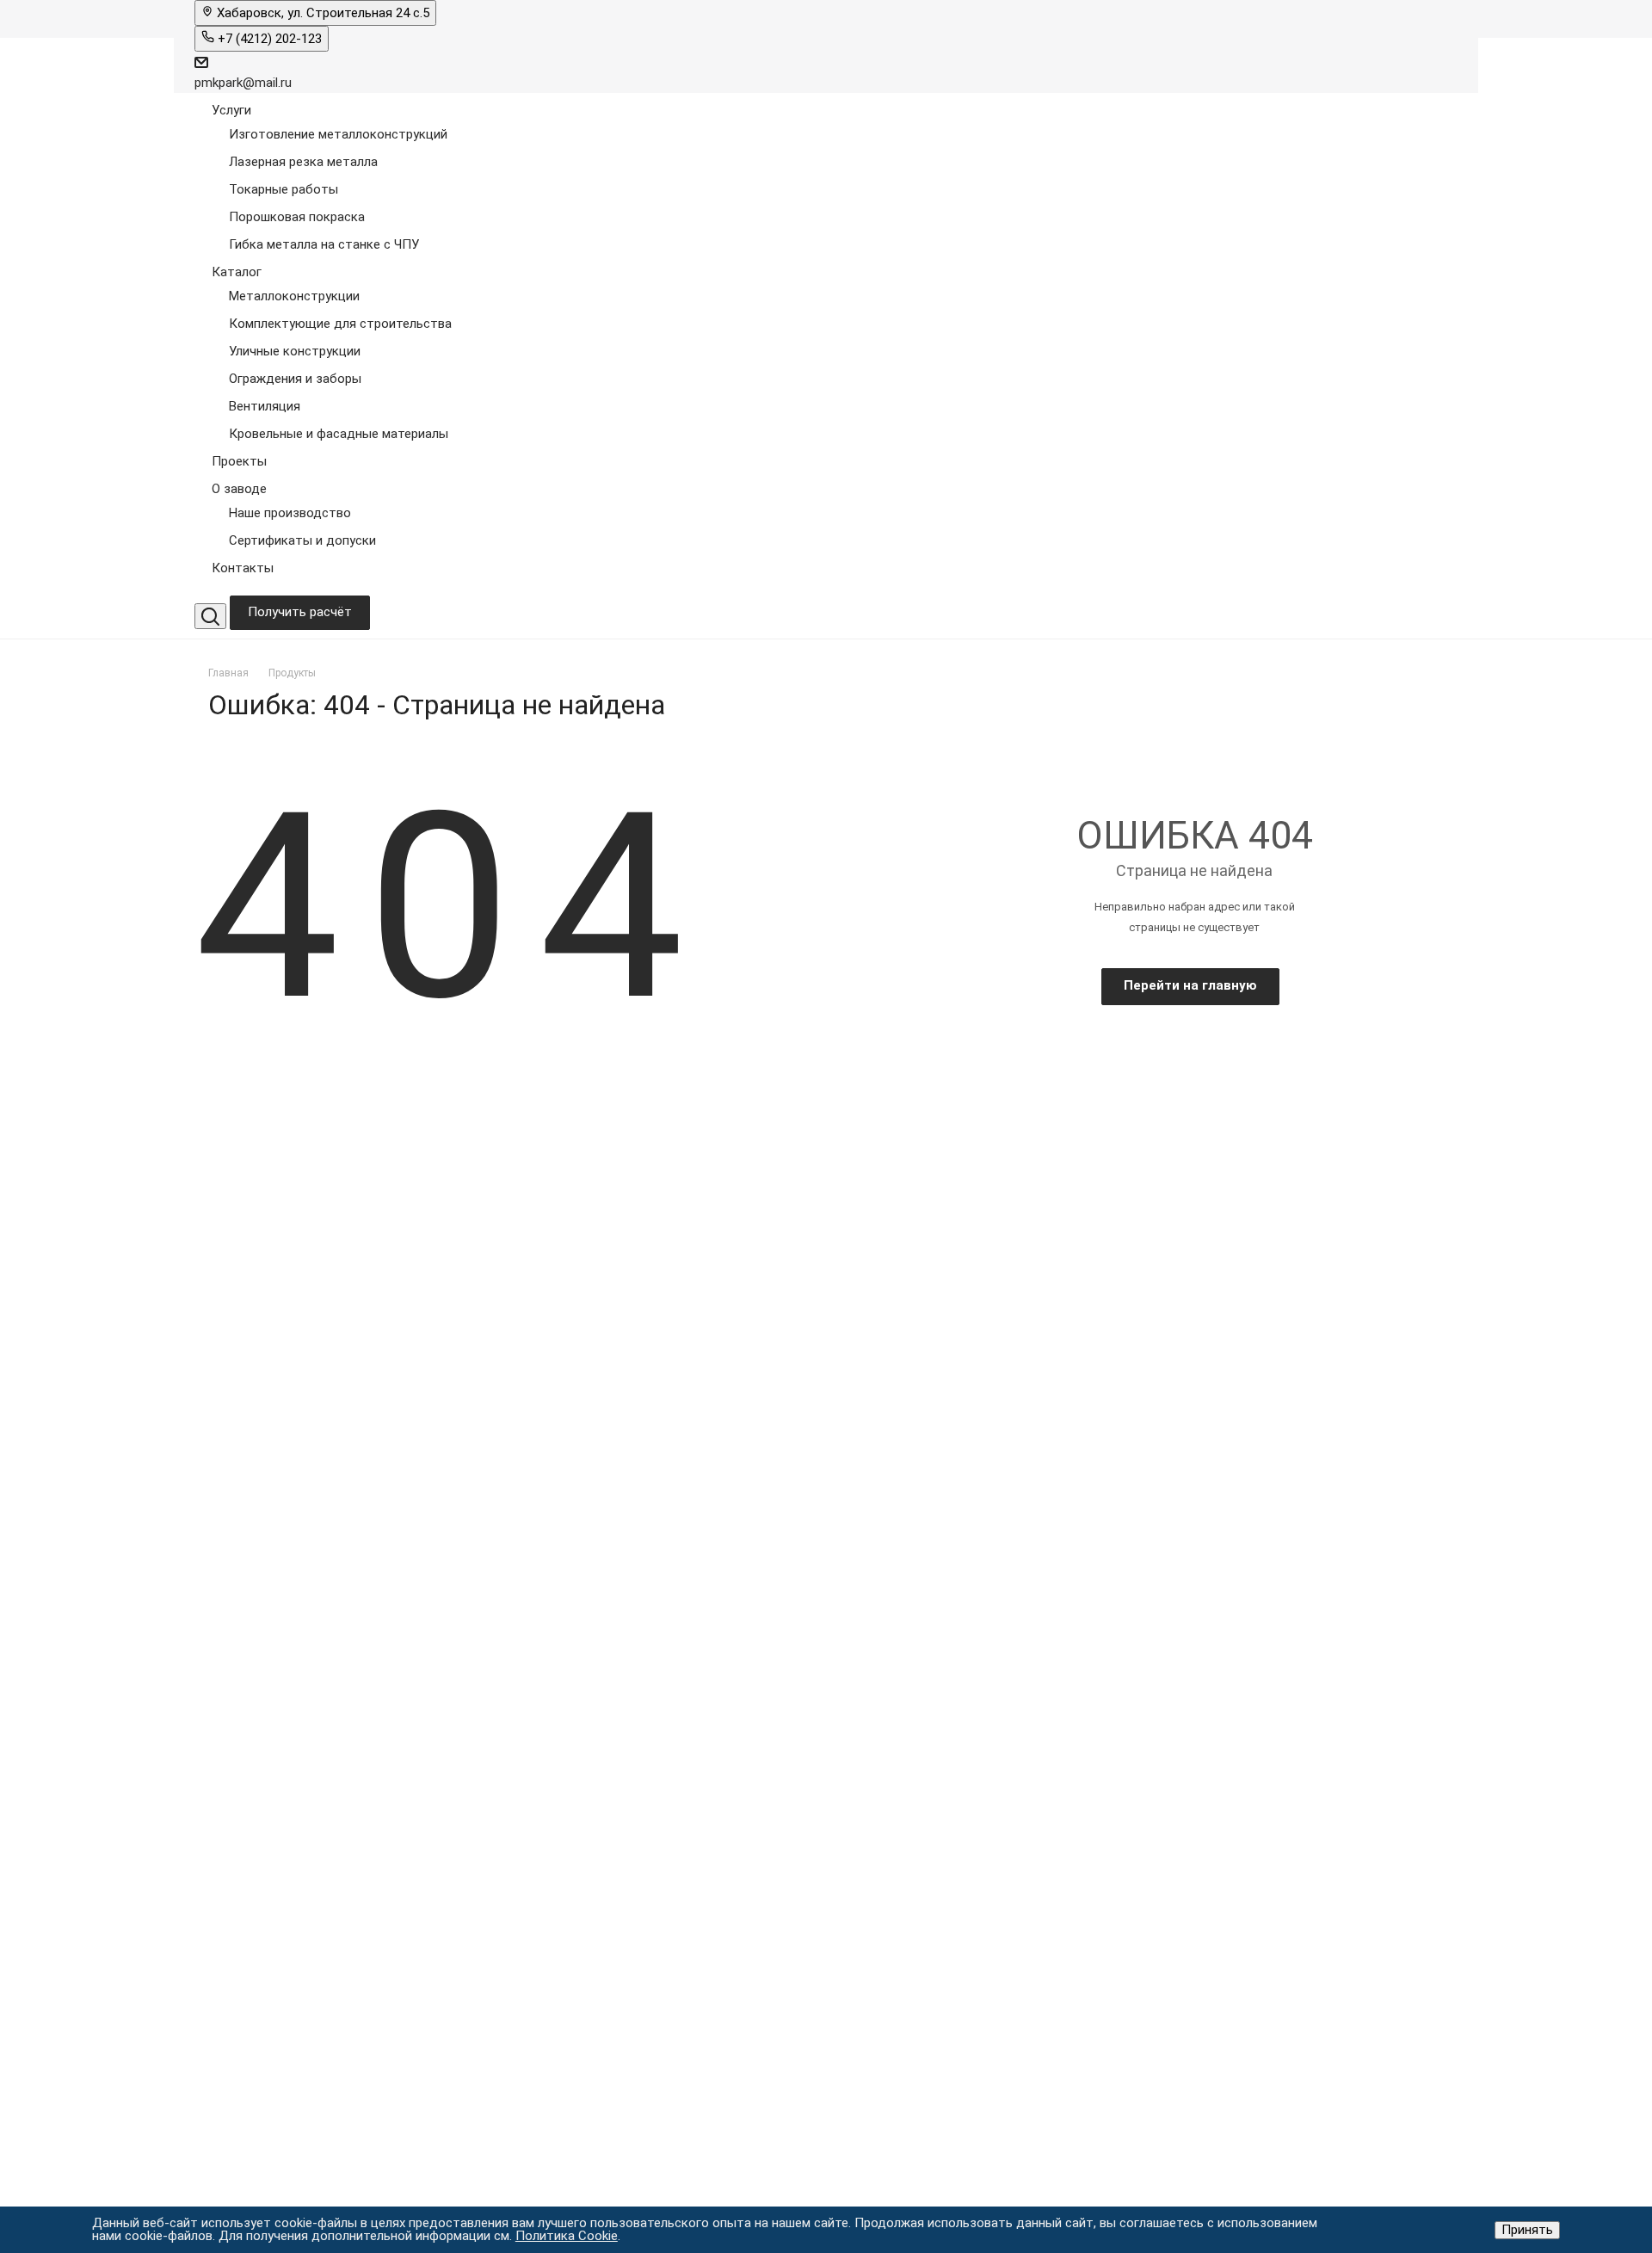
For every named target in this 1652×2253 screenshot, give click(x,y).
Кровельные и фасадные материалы (339, 434)
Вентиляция (265, 406)
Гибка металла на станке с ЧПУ (324, 244)
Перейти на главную (1190, 985)
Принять (1527, 2230)
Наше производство (290, 513)
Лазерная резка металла (303, 162)
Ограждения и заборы (295, 379)
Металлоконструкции (294, 296)
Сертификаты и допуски (302, 540)
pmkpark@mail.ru (243, 83)
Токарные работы (284, 189)
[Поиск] (210, 616)
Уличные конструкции (295, 351)
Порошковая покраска (297, 217)
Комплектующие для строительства (340, 324)
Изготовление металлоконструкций (338, 134)
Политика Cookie (567, 2236)
